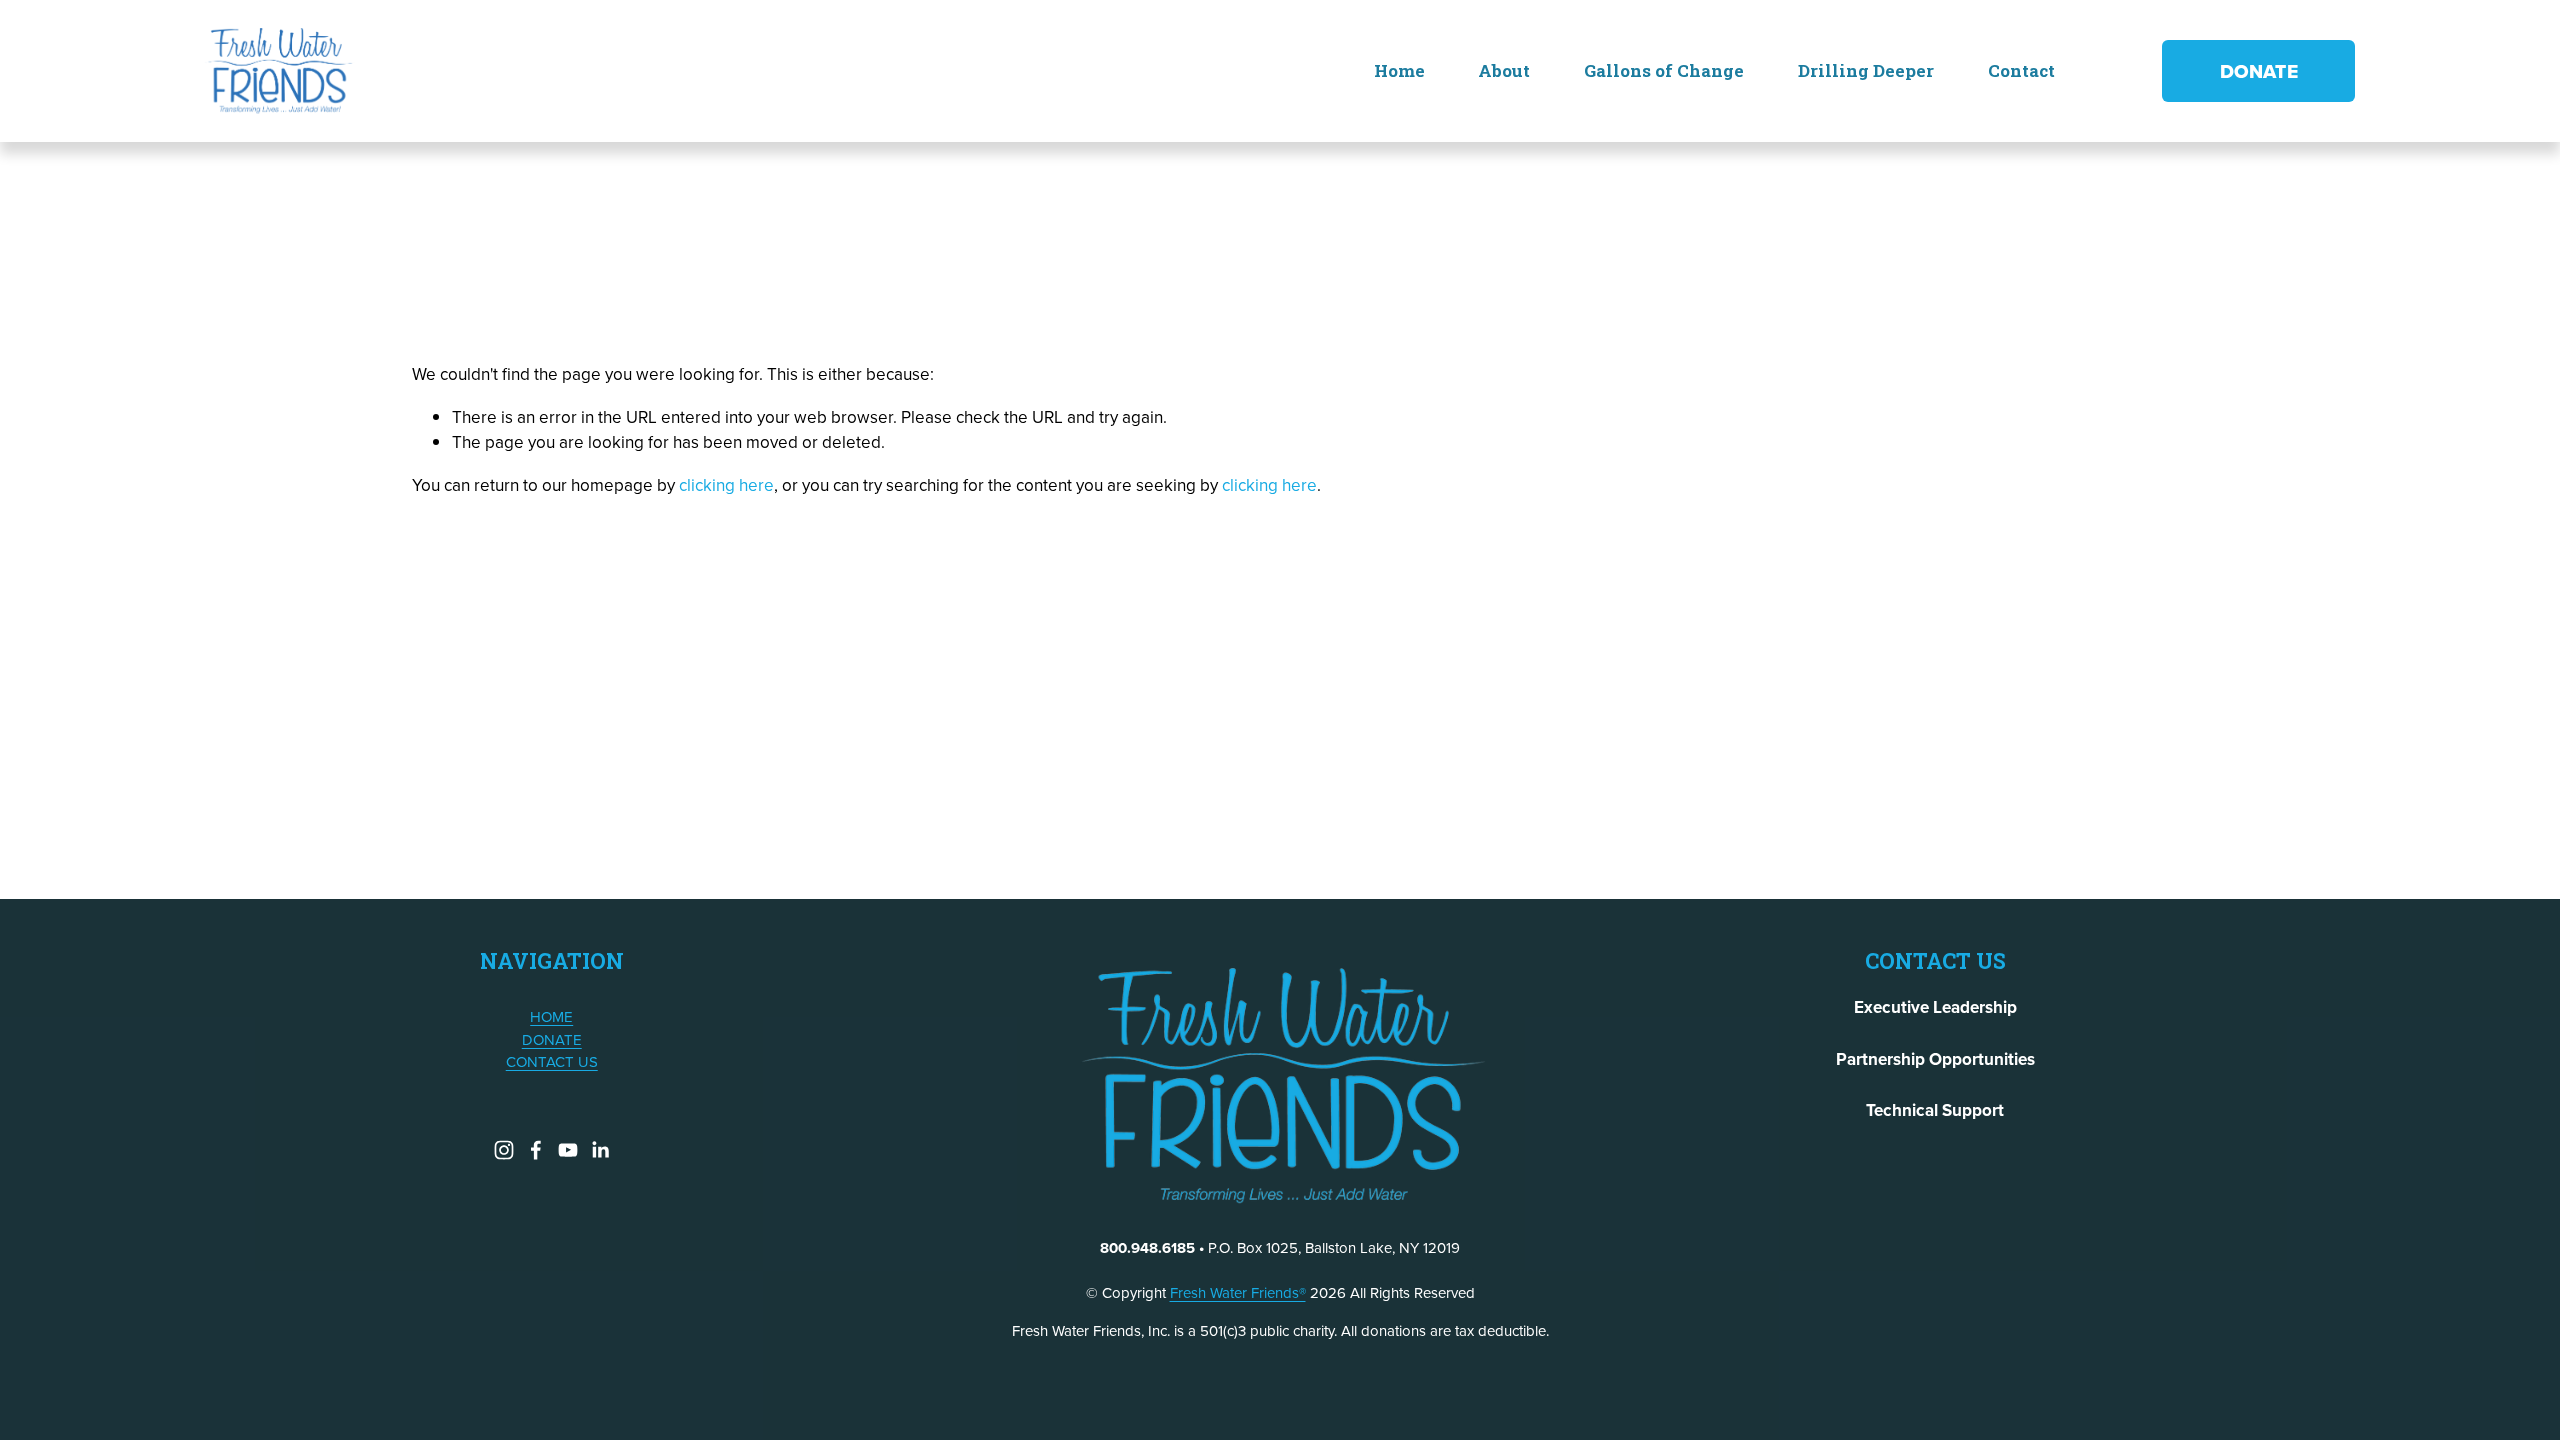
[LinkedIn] (600, 1150)
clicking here (726, 485)
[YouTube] (568, 1150)
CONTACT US (552, 1061)
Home (1399, 70)
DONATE (2259, 71)
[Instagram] (504, 1150)
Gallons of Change (1664, 70)
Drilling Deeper (1866, 70)
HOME (551, 1016)
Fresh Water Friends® (1238, 1292)
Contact (2021, 70)
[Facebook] (536, 1150)
